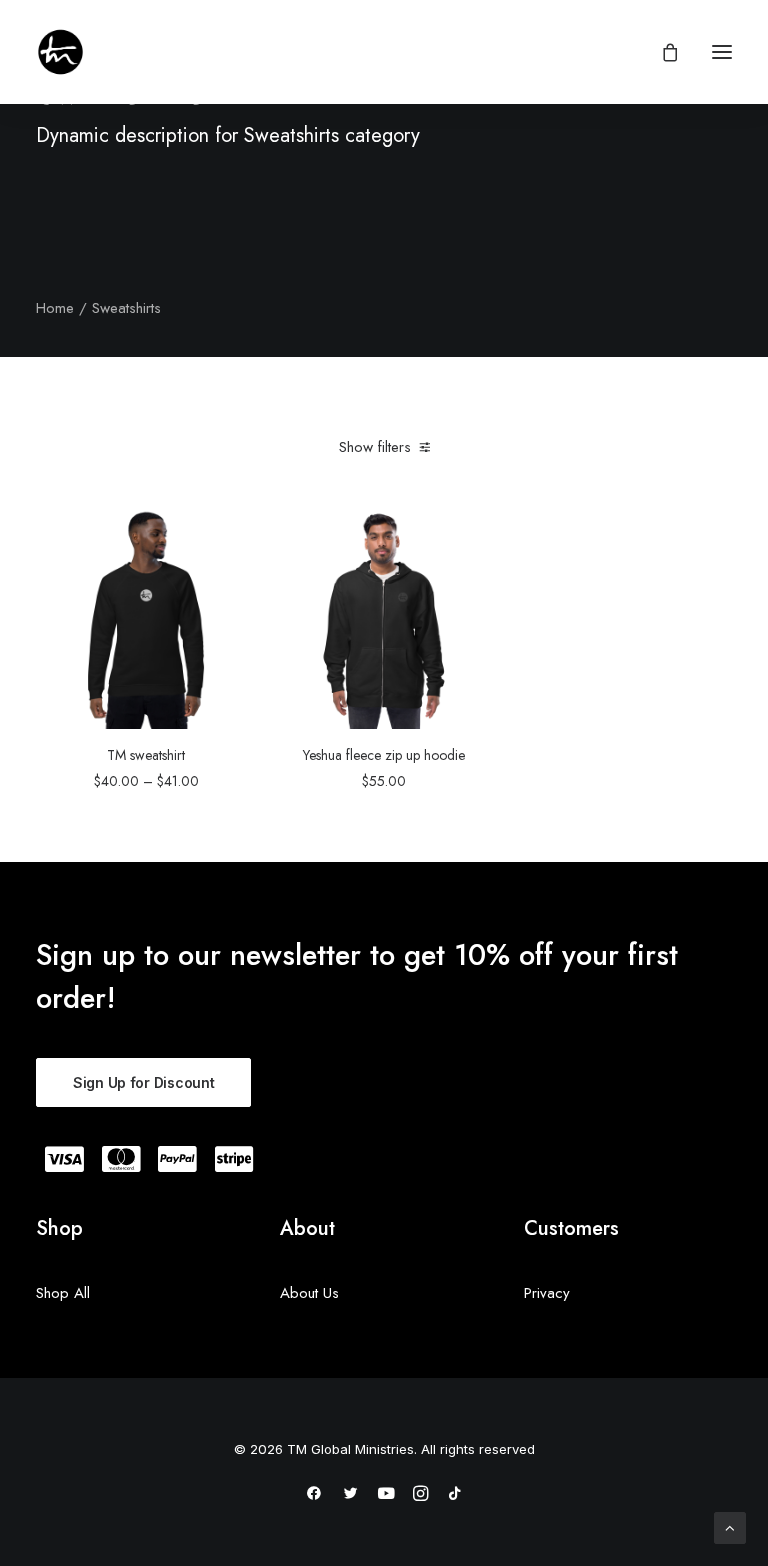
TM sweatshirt (146, 755)
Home (55, 308)
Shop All (63, 1293)
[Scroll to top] (730, 1526)
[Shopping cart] (661, 52)
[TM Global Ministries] (60, 52)
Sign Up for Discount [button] (143, 1082)
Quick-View (232, 532)
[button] (722, 52)
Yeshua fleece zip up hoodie (384, 755)
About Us (309, 1293)
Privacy (547, 1293)
